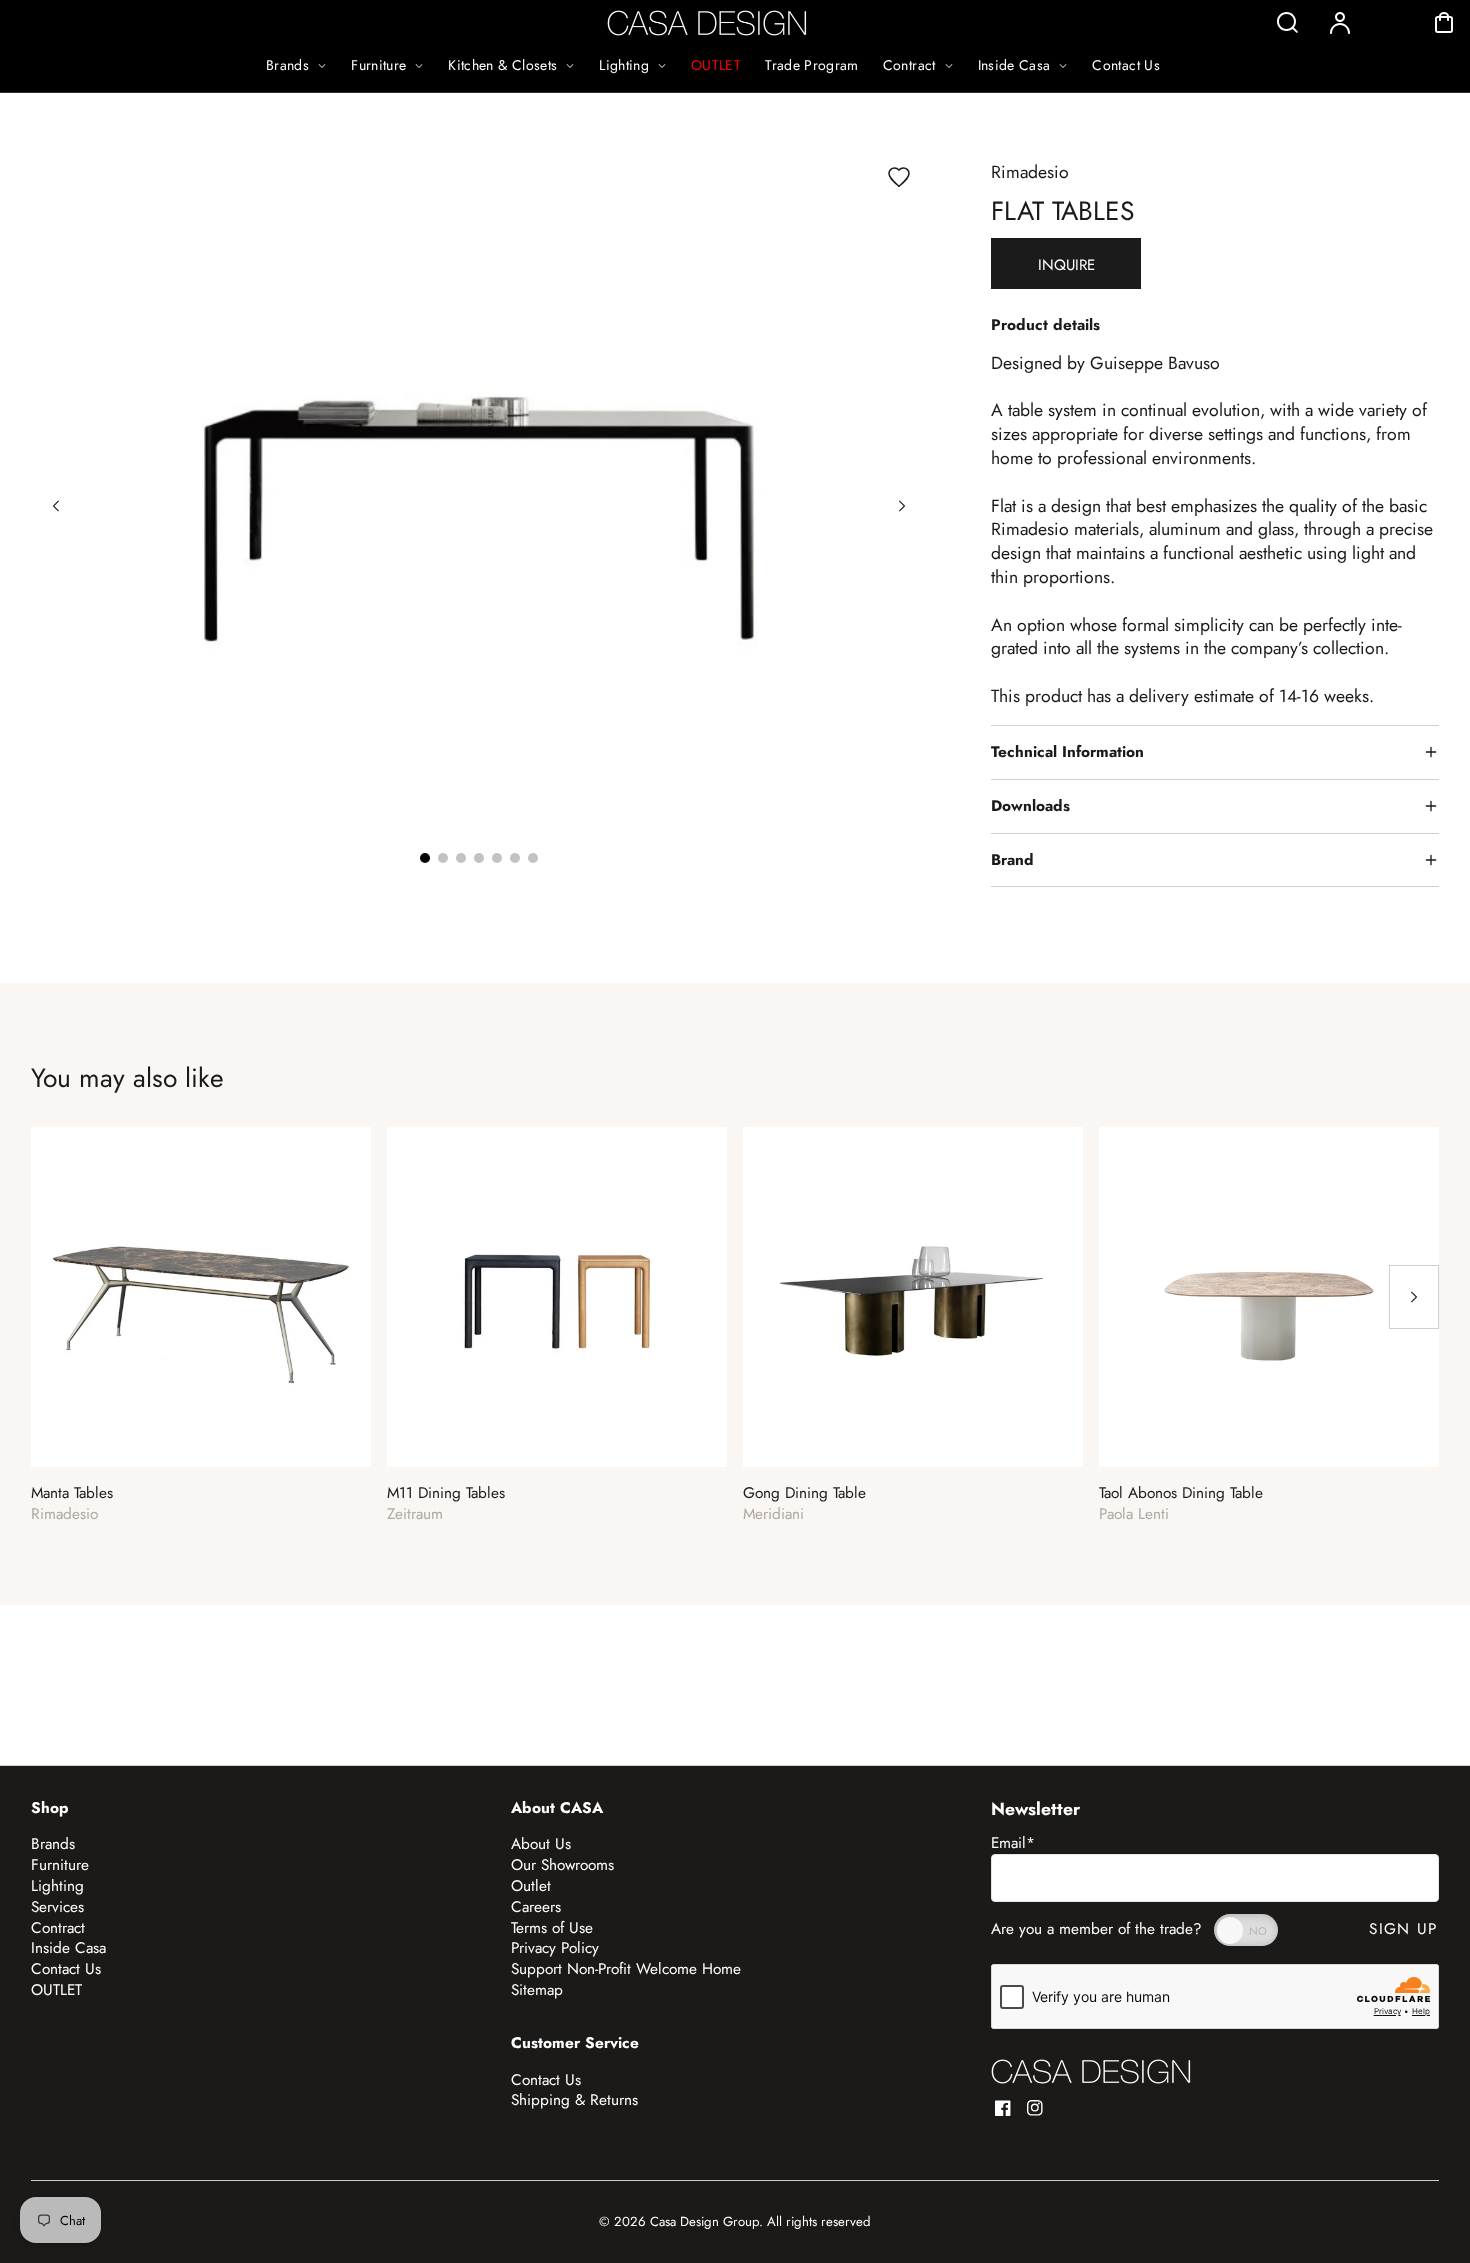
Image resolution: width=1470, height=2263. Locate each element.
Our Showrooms (562, 1865)
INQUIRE (1066, 265)
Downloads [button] (1030, 806)
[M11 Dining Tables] (557, 1297)
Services (57, 1907)
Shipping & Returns (574, 2100)
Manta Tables (72, 1493)
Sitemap (537, 1990)
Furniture (60, 1865)
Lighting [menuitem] (624, 65)
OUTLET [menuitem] (716, 65)
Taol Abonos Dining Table (1181, 1493)
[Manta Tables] (201, 1297)
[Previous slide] (56, 506)
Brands (53, 1844)
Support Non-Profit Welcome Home (626, 1969)
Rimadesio (1030, 172)
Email (1013, 1843)
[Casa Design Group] (1091, 2071)
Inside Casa (68, 1948)
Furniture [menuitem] (378, 65)
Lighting (57, 1886)
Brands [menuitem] (287, 65)
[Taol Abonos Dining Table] (1269, 1297)
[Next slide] (902, 506)
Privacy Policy (555, 1948)
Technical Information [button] (1067, 752)
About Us (541, 1844)
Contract (58, 1928)
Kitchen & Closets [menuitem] (502, 65)
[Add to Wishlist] (899, 177)
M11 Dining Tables (446, 1493)
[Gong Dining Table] (913, 1297)
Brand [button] (1012, 860)
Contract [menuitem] (909, 65)
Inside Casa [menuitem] (1014, 65)
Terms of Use (552, 1928)
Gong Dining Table (804, 1493)
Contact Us (66, 1969)
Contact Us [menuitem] (1126, 65)
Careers (536, 1907)
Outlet (531, 1886)
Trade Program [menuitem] (812, 65)
